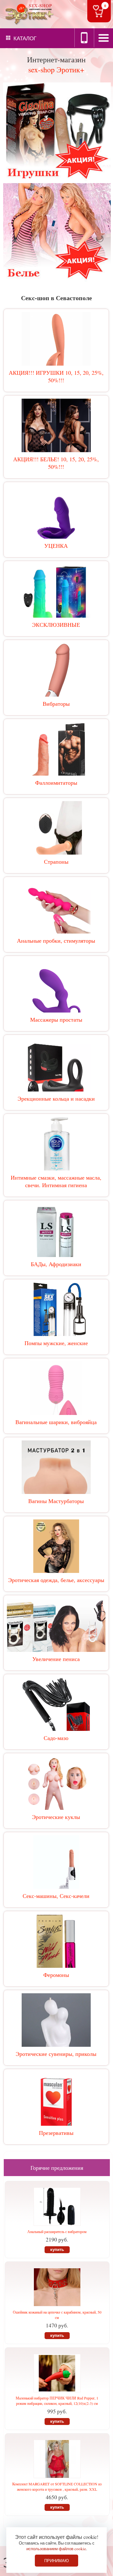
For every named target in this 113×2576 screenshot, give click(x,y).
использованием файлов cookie (56, 2549)
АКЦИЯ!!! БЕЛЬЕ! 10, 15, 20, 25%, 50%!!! (56, 463)
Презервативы (56, 2133)
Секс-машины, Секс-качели (56, 1896)
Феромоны (56, 1975)
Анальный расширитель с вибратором (57, 2231)
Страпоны (56, 861)
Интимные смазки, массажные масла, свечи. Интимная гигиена (56, 1181)
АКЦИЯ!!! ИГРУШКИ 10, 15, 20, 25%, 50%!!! (56, 376)
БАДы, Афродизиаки (56, 1264)
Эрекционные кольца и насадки (56, 1098)
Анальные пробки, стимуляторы (56, 940)
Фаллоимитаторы (56, 783)
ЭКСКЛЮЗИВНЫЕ (56, 625)
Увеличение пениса (56, 1659)
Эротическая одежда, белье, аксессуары (56, 1580)
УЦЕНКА (56, 546)
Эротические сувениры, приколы (56, 2054)
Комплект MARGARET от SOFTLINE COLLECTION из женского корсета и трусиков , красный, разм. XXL (57, 2486)
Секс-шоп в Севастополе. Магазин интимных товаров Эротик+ (28, 14)
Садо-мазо (56, 1738)
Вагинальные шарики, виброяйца (56, 1422)
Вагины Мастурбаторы (56, 1501)
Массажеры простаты (56, 1019)
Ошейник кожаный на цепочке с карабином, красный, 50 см (57, 2315)
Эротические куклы (56, 1817)
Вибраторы (56, 704)
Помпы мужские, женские (56, 1343)
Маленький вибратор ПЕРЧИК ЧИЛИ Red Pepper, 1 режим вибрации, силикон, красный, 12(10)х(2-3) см (57, 2401)
